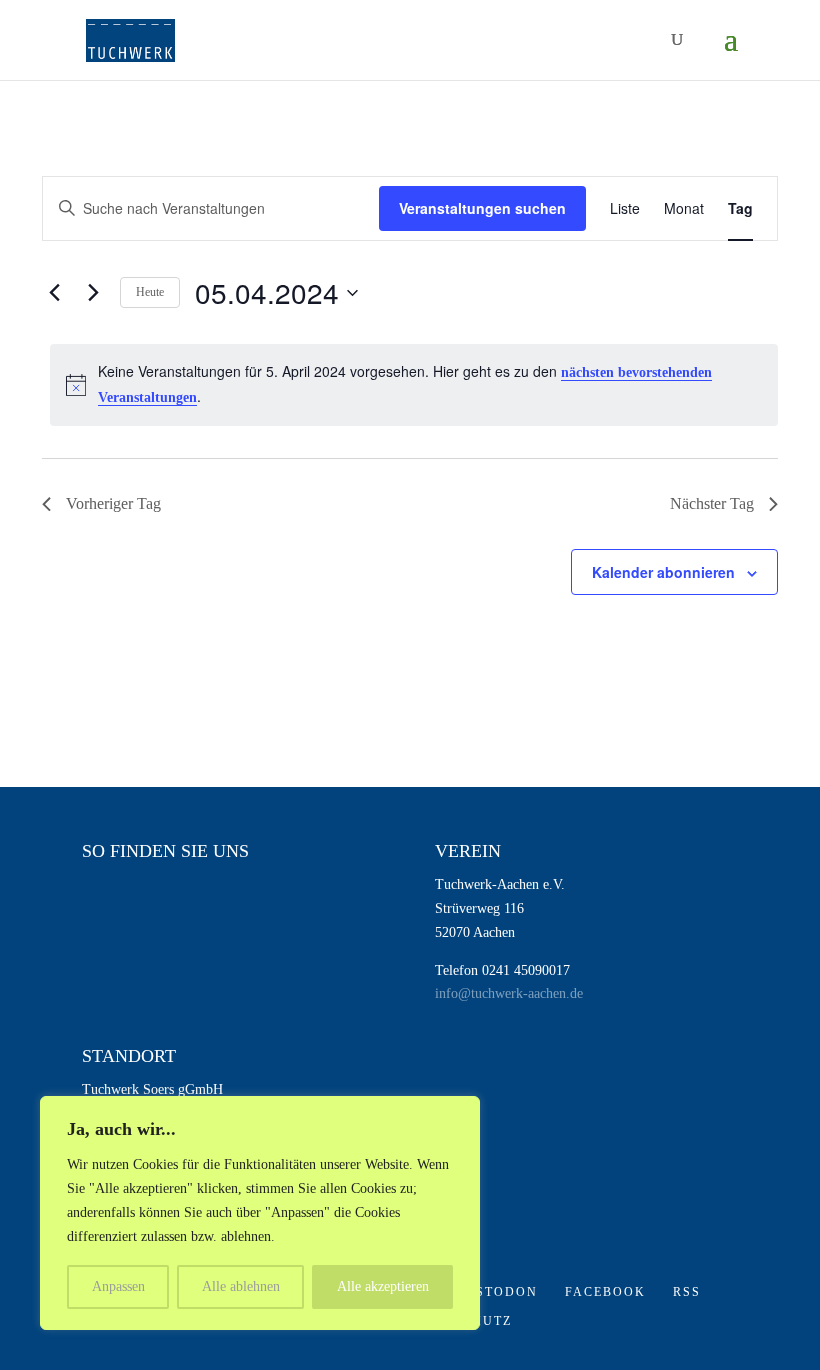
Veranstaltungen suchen (482, 208)
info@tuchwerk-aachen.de (509, 993)
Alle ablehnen (241, 1286)
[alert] (414, 384)
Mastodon (495, 1292)
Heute (150, 292)
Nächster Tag (712, 503)
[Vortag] (54, 293)
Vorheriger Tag (113, 503)
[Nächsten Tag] (93, 293)
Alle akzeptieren (383, 1286)
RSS (687, 1292)
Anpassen (118, 1286)
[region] (260, 1213)
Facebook (605, 1292)
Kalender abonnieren (663, 572)
